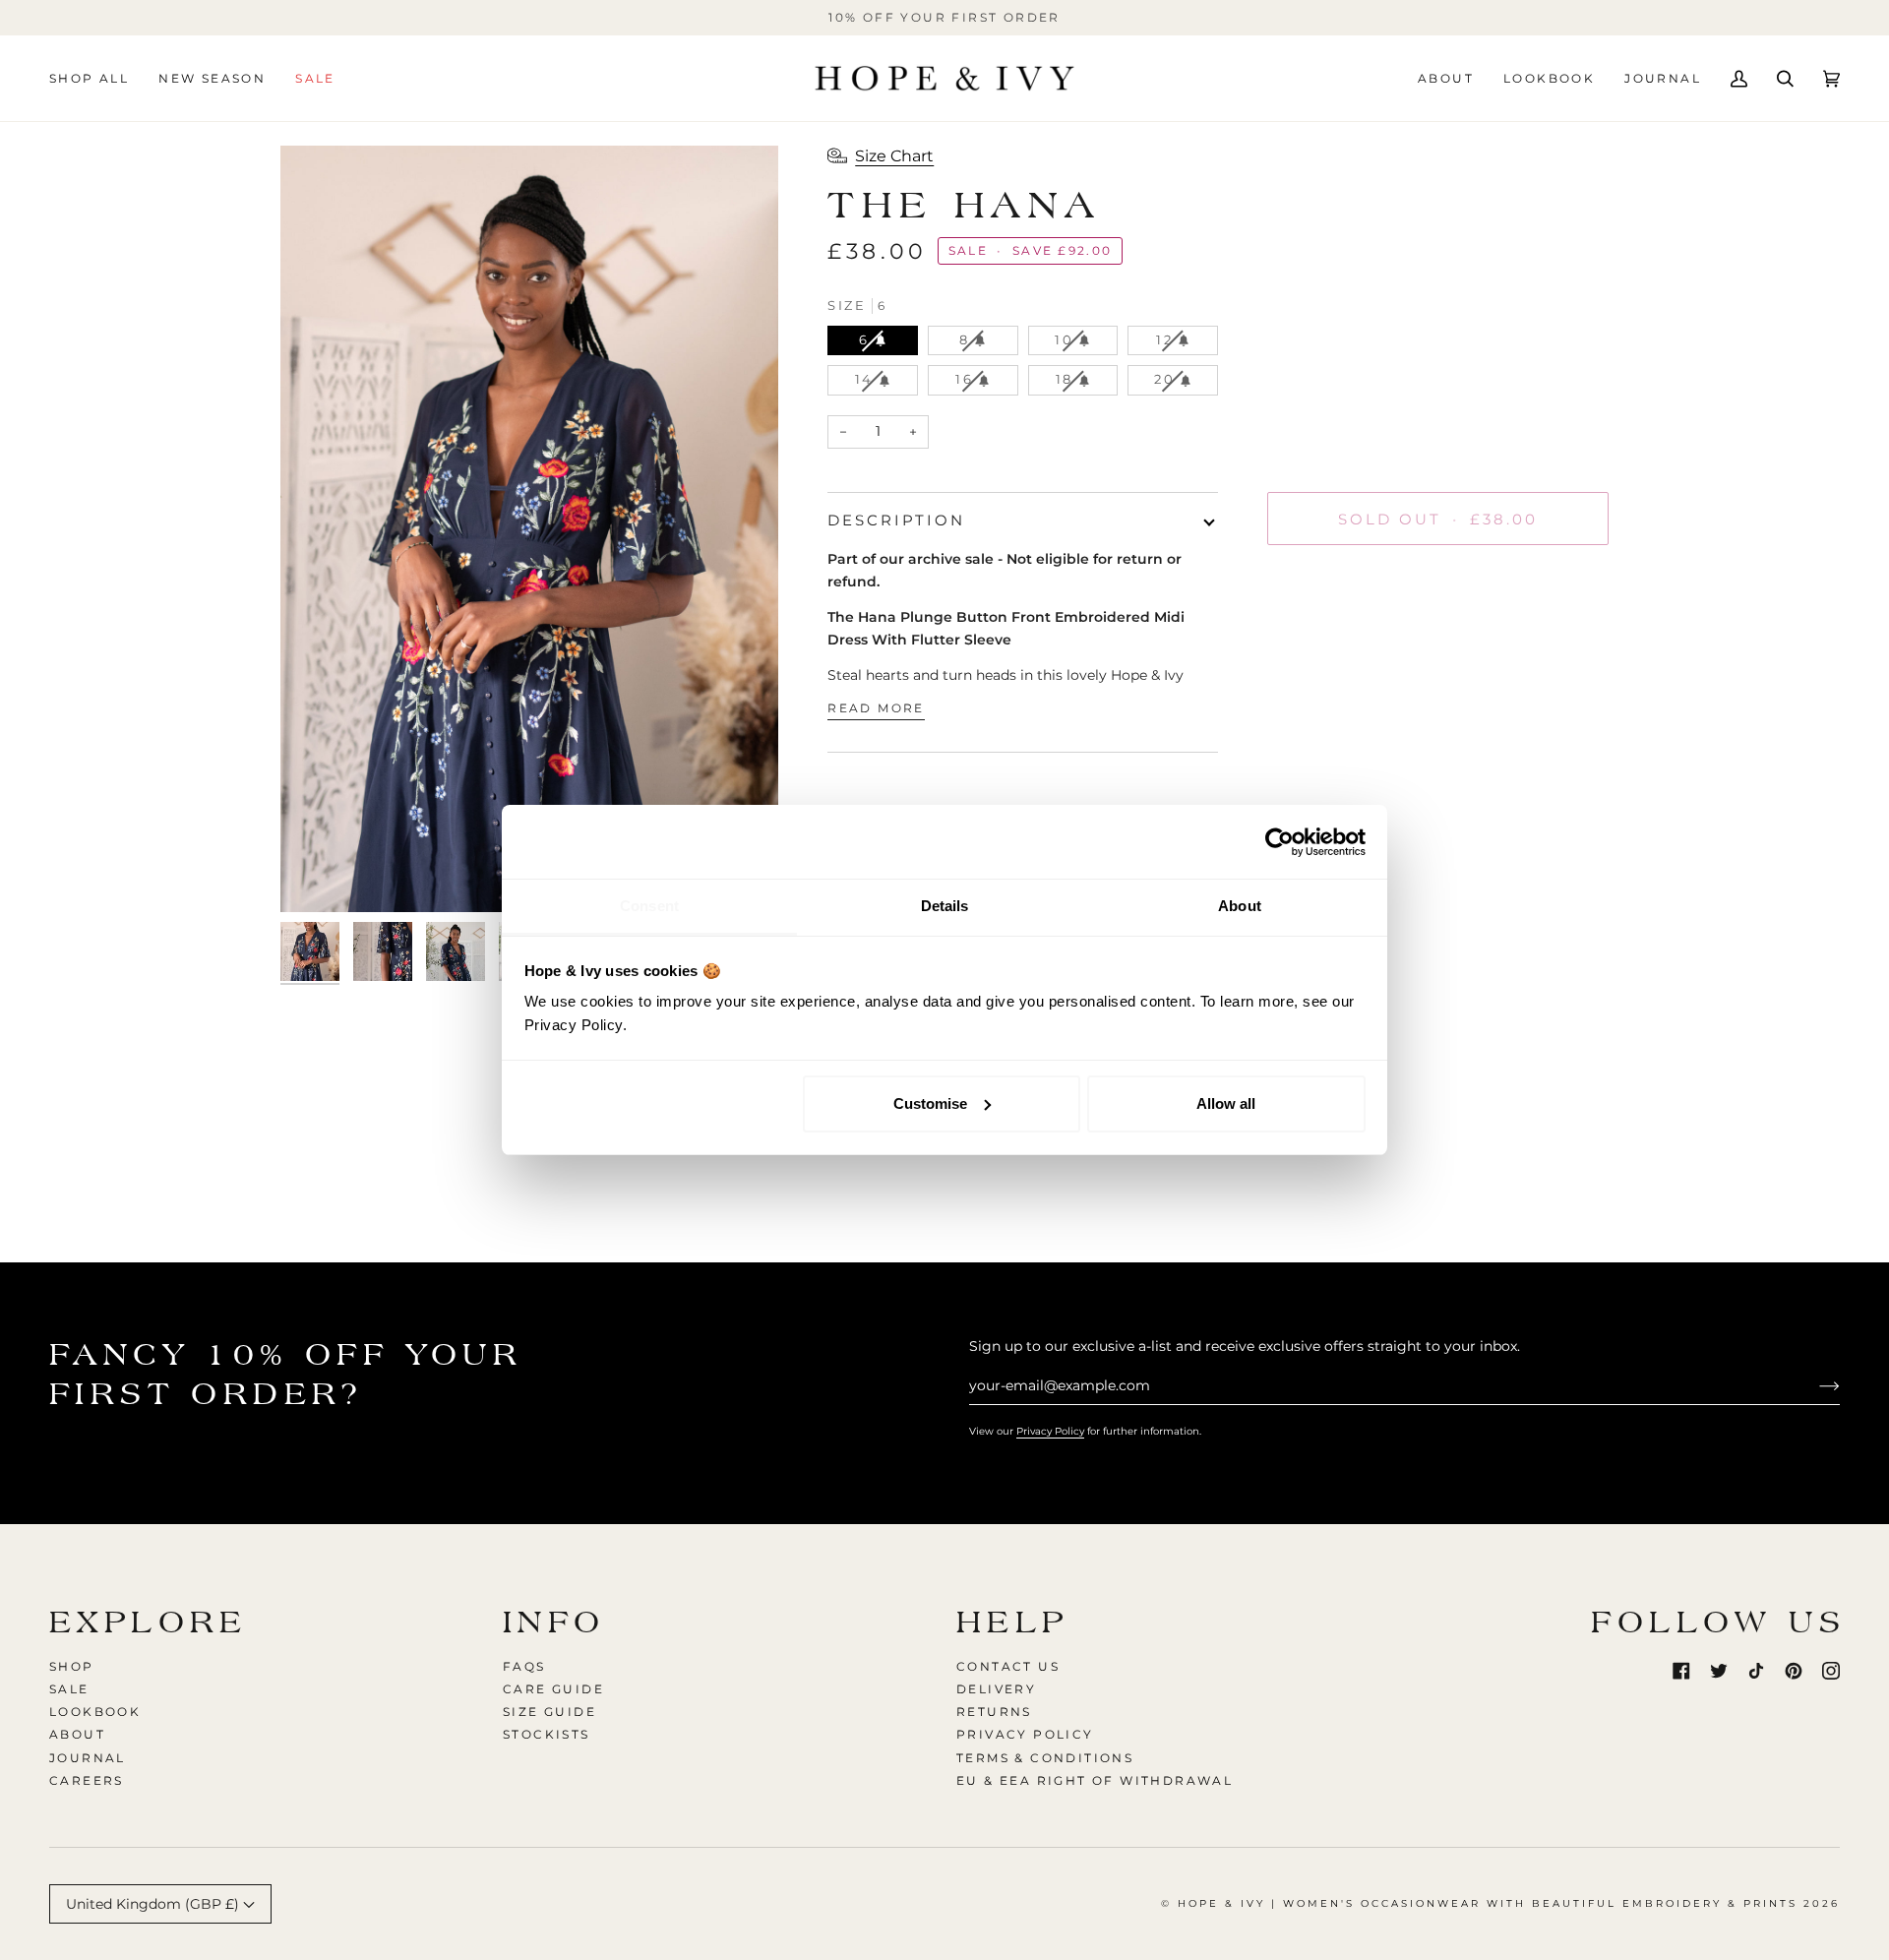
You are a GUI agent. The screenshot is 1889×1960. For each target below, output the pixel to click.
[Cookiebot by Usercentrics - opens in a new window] (1280, 842)
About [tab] (1240, 906)
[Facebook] (1681, 1671)
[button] (96, 78)
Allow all (1226, 1103)
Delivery (996, 1689)
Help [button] (1013, 1622)
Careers (87, 1780)
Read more (876, 708)
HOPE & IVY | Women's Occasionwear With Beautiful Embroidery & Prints (1488, 1903)
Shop (72, 1666)
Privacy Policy (1050, 1431)
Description (896, 520)
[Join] (1814, 1385)
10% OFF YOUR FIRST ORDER (944, 17)
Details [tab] (945, 906)
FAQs (524, 1666)
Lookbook (95, 1712)
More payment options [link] (1346, 638)
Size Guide (549, 1712)
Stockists (547, 1734)
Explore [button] (149, 1622)
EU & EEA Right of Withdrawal (1095, 1780)
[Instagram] (1831, 1671)
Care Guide (553, 1689)
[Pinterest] (1794, 1671)
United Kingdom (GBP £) (154, 1904)
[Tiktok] (1756, 1671)
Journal (88, 1758)
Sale (69, 1689)
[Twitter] (1719, 1671)
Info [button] (554, 1622)
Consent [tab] (649, 906)
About (77, 1734)
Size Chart (894, 156)
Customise (930, 1103)
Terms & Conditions (1045, 1758)
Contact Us (1008, 1666)
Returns (994, 1712)
